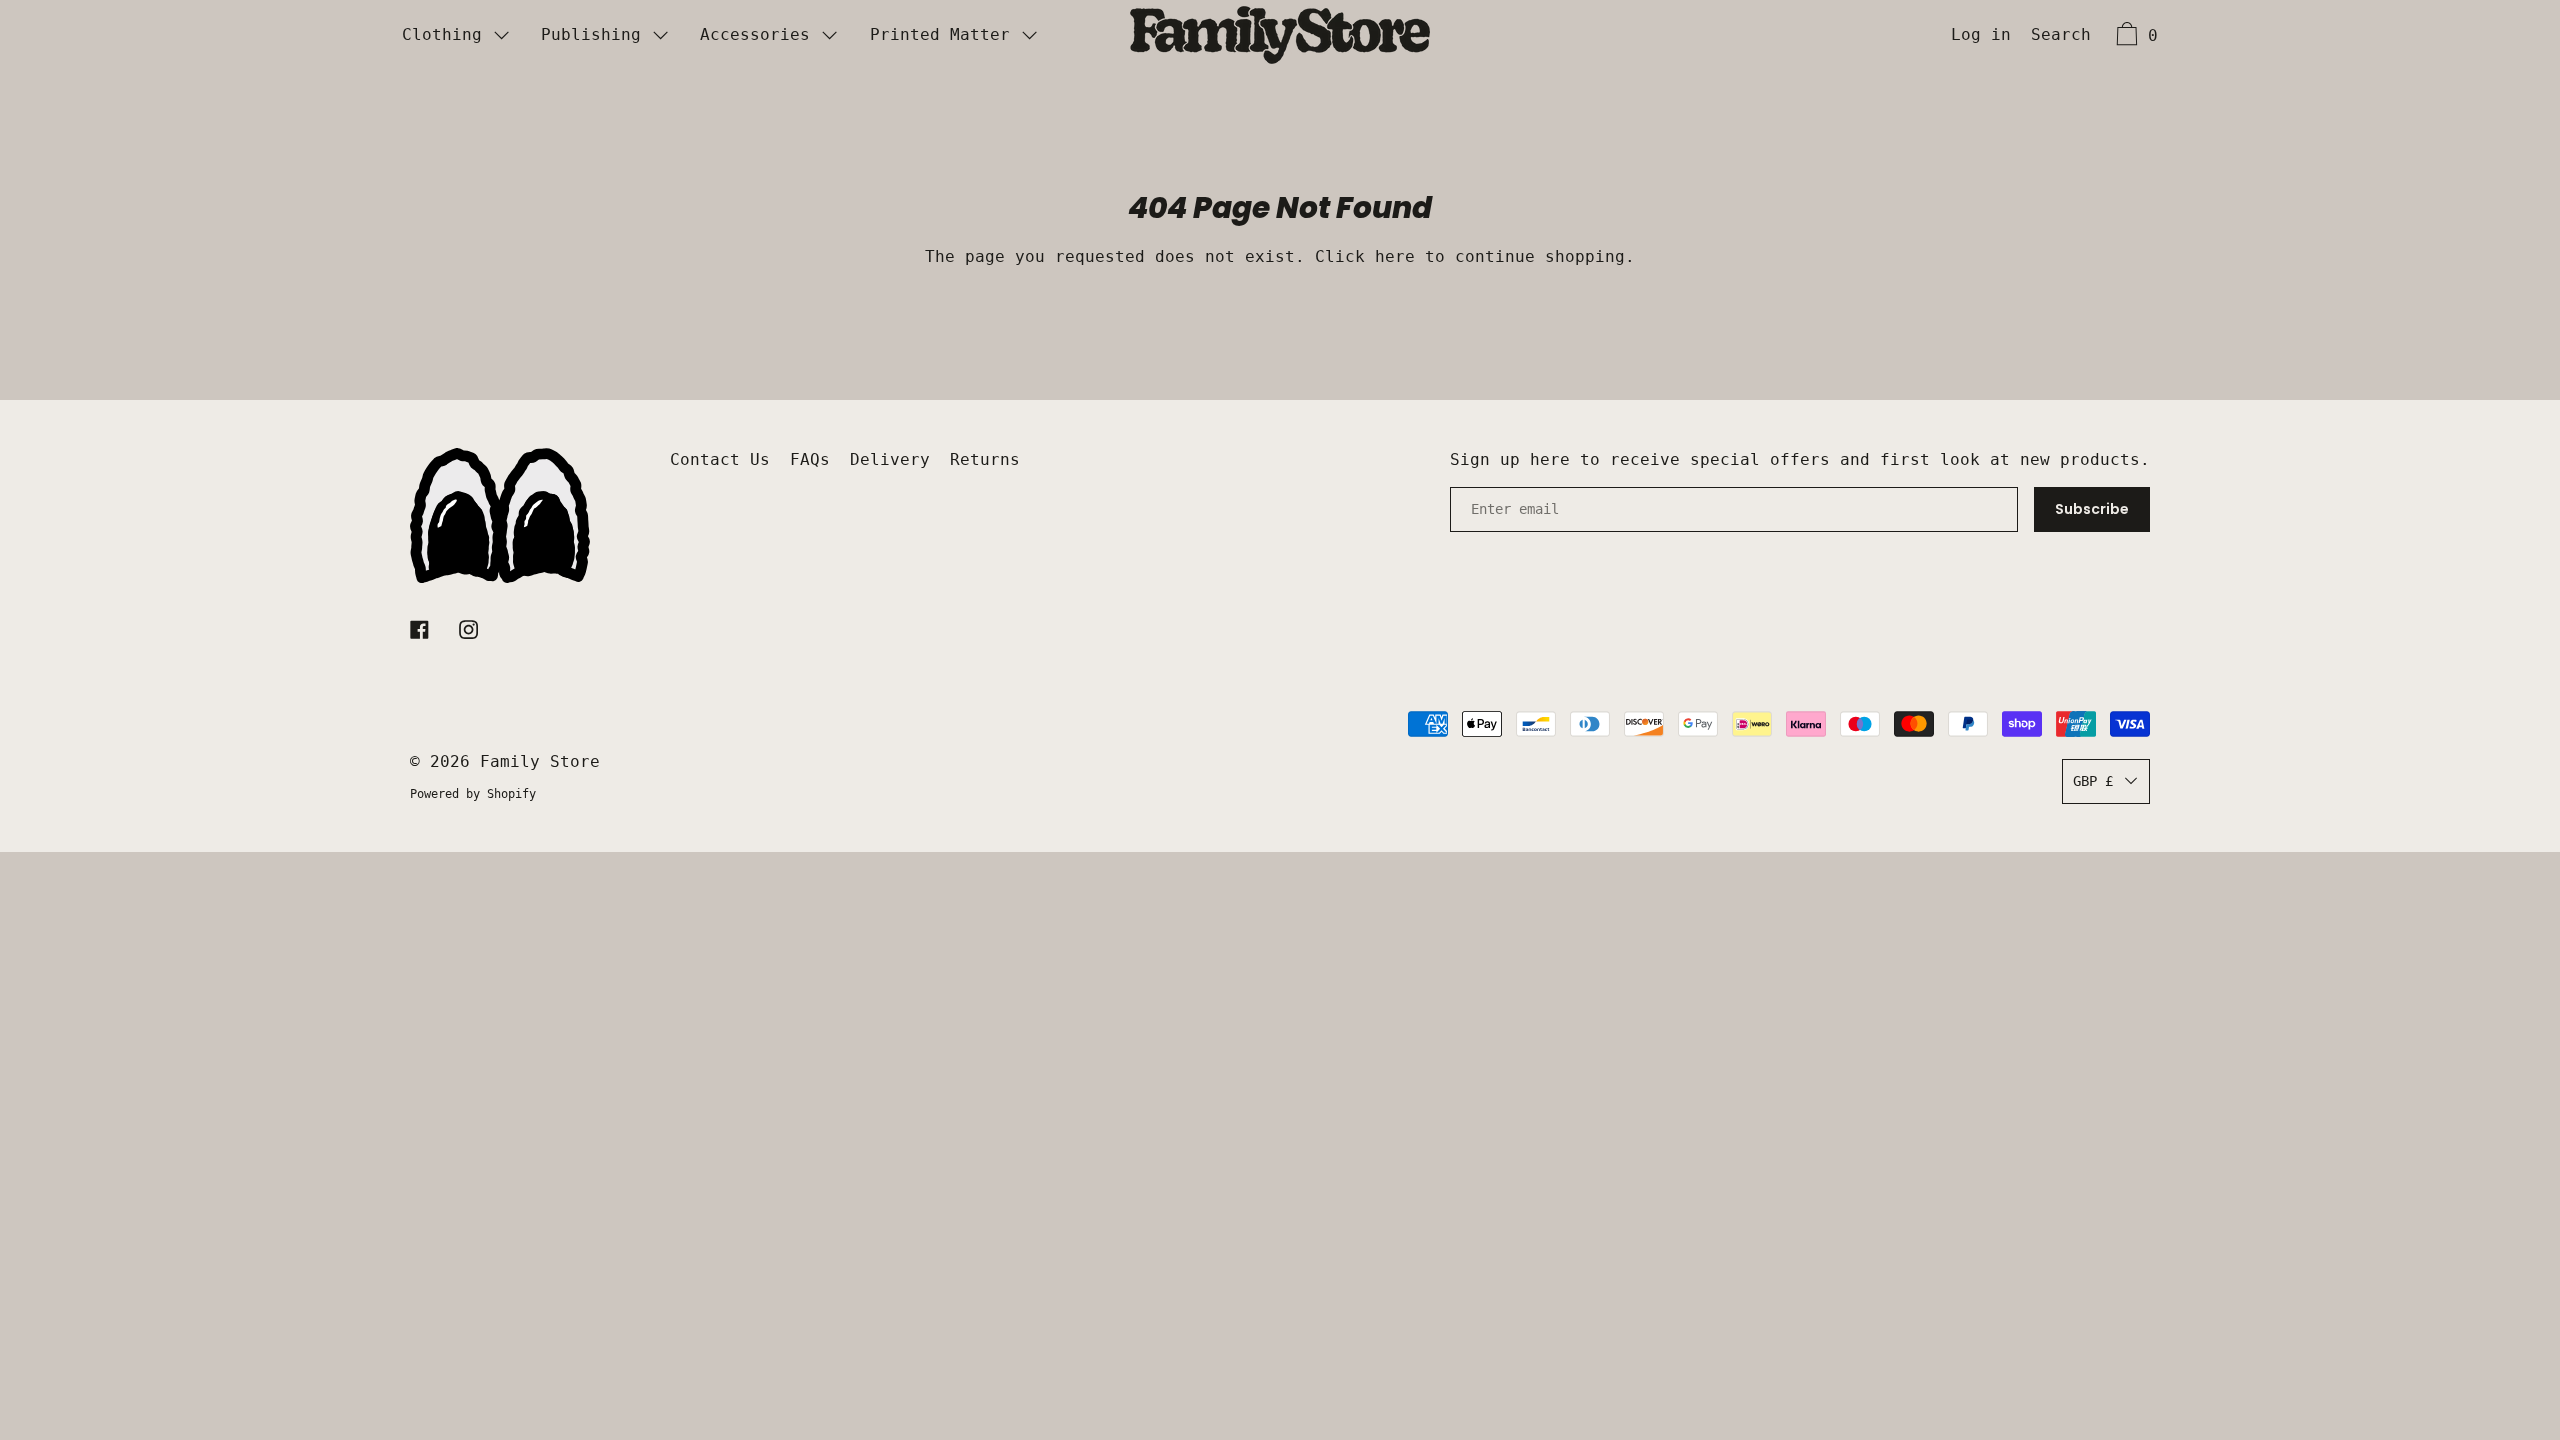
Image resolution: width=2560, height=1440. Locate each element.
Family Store (540, 761)
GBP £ (2093, 781)
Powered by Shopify (473, 794)
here (1395, 256)
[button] (2061, 37)
